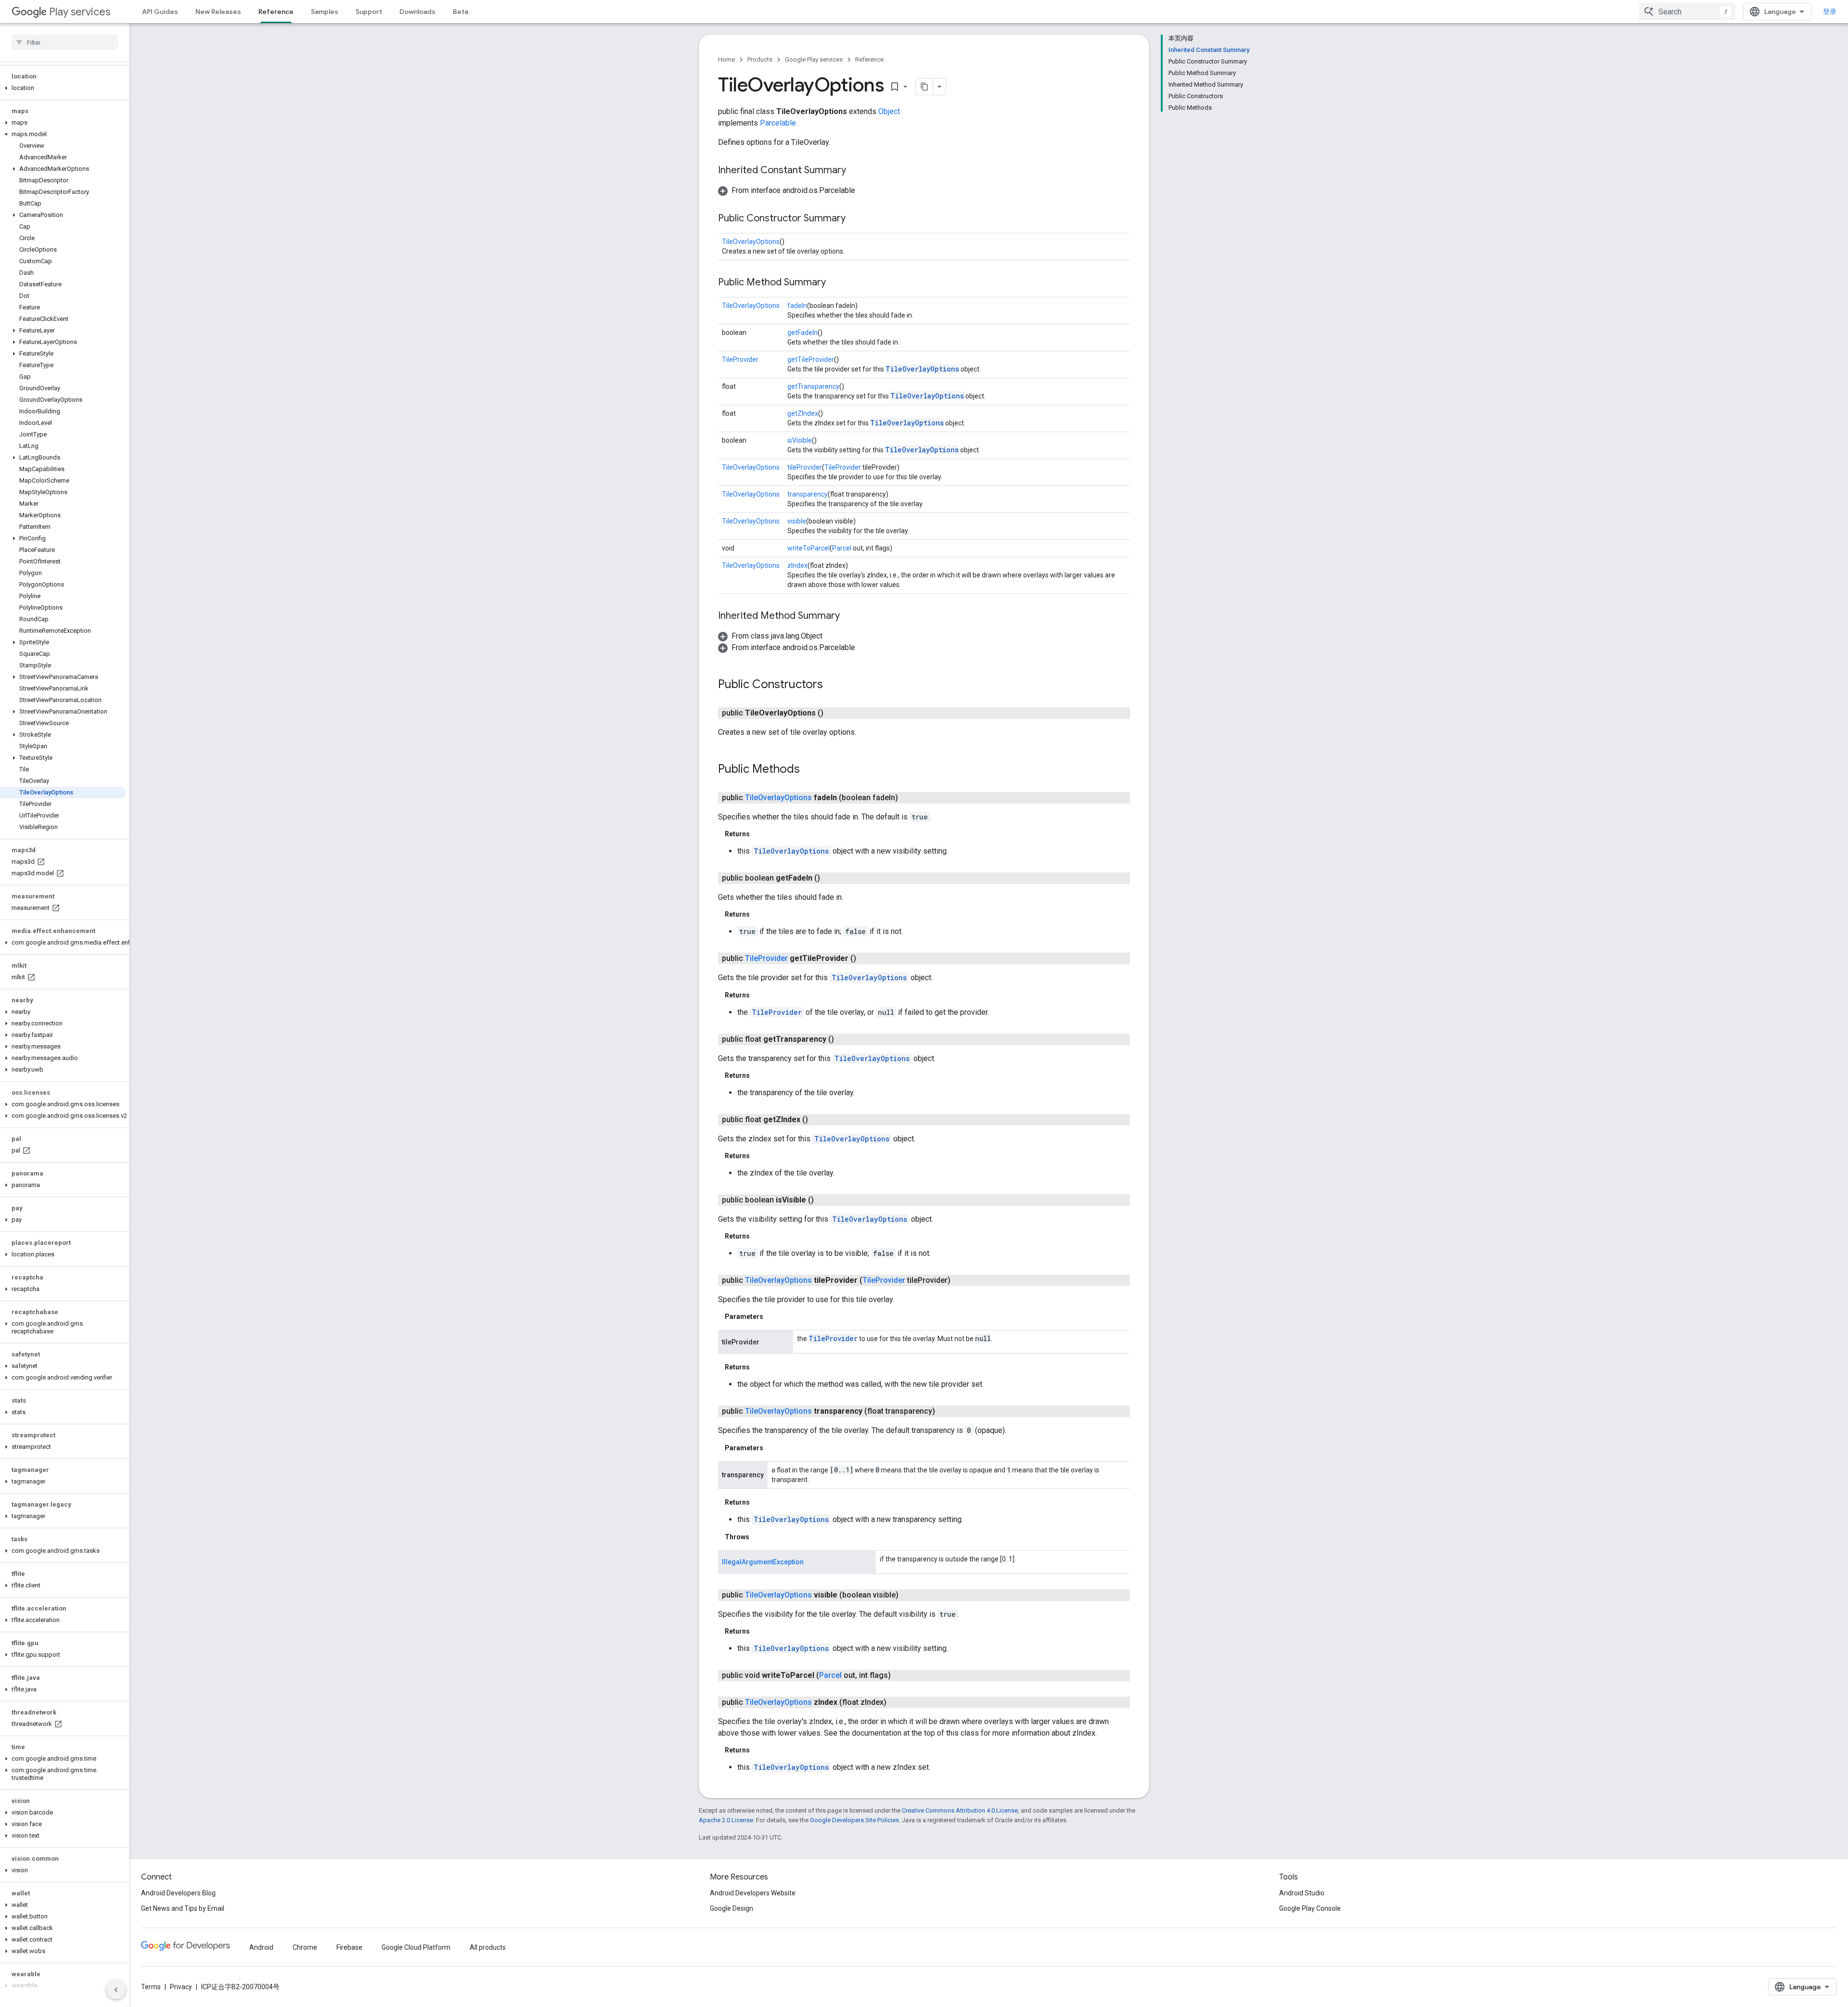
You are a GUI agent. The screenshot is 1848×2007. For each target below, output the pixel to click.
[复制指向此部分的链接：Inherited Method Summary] (849, 616)
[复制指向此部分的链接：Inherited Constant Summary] (856, 171)
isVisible (800, 440)
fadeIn (797, 306)
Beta (461, 12)
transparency (808, 494)
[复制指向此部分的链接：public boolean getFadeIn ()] (830, 878)
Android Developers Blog (178, 1893)
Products (760, 59)
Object (889, 111)
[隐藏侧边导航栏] (116, 1990)
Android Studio (1302, 1893)
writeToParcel (808, 548)
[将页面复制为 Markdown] (924, 87)
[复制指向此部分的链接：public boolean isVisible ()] (823, 1200)
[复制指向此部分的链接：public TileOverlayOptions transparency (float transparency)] (945, 1411)
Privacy (181, 1987)
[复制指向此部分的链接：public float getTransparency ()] (844, 1039)
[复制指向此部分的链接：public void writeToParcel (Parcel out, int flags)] (900, 1675)
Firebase (349, 1947)
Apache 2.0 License (726, 1820)
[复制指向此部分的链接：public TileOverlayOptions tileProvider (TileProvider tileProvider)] (960, 1280)
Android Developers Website (753, 1893)
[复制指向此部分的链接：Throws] (759, 1537)
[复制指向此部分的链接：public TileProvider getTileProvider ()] (866, 959)
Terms (151, 1987)
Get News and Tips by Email (183, 1908)
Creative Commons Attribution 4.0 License (960, 1810)
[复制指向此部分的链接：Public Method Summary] (835, 283)
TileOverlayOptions (751, 242)
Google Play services (814, 59)
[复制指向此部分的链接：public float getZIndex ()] (818, 1120)
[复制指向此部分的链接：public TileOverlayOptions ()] (833, 713)
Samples (325, 12)
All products (488, 1947)
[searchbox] (65, 42)
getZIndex (803, 413)
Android (261, 1947)
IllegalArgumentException (763, 1562)
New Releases (218, 12)
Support (369, 12)
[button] (63, 88)
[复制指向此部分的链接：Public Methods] (809, 770)
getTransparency (813, 386)
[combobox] (1687, 12)
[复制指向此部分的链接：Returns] (759, 834)
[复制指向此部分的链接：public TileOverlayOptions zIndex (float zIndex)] (896, 1702)
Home (726, 59)
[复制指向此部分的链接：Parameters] (773, 1317)
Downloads (417, 12)
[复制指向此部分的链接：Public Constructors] (833, 685)
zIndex (797, 565)
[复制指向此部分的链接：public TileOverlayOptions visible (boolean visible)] (908, 1595)
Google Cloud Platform (416, 1947)
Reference (276, 12)
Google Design (731, 1908)
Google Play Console (1310, 1908)
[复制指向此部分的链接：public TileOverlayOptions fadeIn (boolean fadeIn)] (908, 798)
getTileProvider (811, 359)
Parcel (842, 548)
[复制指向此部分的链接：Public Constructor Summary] (855, 219)
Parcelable (778, 123)
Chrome (305, 1947)
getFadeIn (802, 332)
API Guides (160, 12)
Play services (80, 12)
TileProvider (740, 359)
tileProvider (805, 467)
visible (797, 521)
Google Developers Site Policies (854, 1820)
